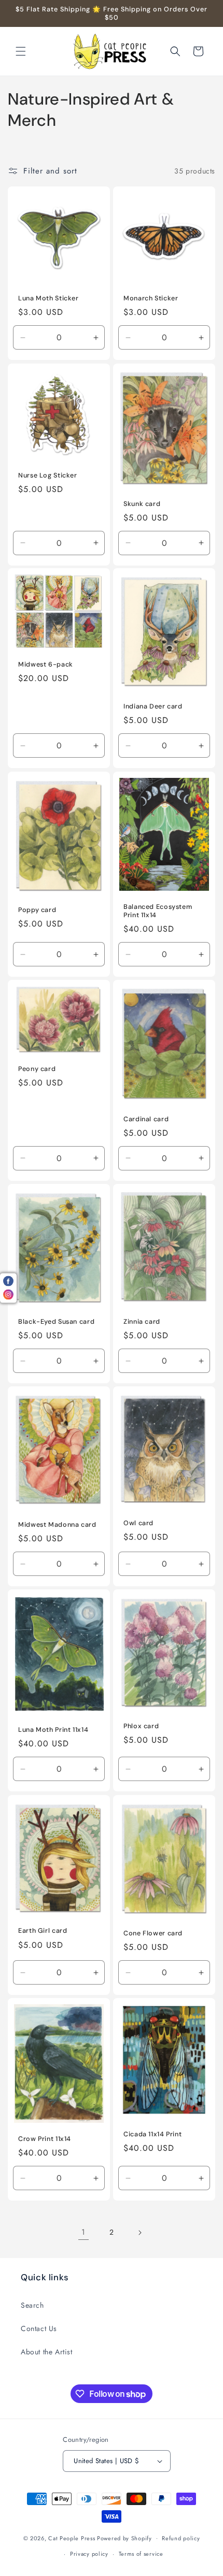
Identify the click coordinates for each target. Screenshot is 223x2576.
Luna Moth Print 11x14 (53, 1730)
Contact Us (39, 2328)
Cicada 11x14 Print (152, 2134)
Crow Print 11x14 (45, 2139)
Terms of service (141, 2554)
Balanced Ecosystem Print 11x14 (158, 911)
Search (32, 2305)
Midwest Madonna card (57, 1525)
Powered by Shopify (124, 2538)
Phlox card (141, 1726)
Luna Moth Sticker (48, 298)
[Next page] (140, 2233)
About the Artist (47, 2352)
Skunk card (142, 503)
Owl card (138, 1524)
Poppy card (37, 910)
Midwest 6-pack (46, 665)
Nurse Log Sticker (48, 475)
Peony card (37, 1069)
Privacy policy (89, 2554)
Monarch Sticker (151, 298)
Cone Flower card (153, 1933)
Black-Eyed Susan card (56, 1322)
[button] (21, 51)
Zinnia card (142, 1322)
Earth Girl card (43, 1931)
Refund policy (181, 2538)
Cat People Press (72, 2538)
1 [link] (83, 2232)
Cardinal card (146, 1119)
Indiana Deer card (153, 706)
